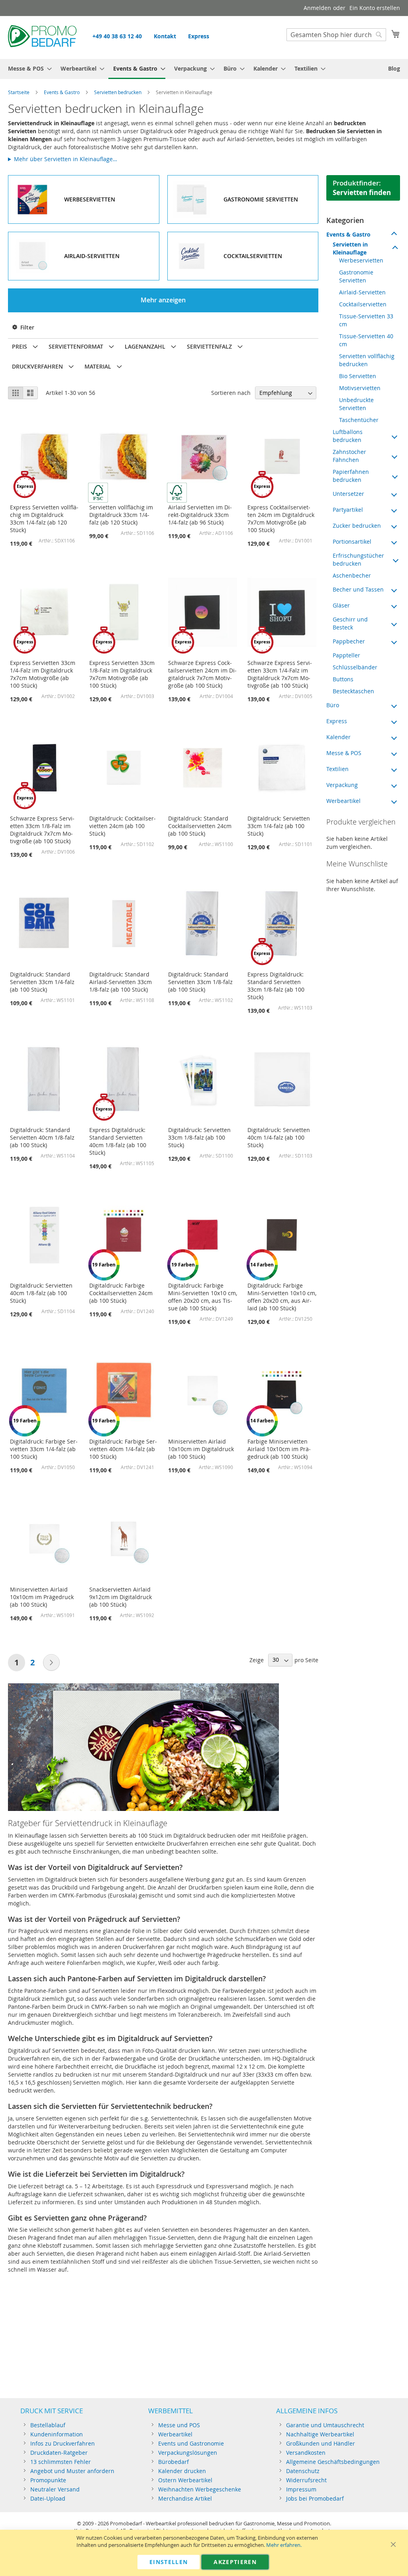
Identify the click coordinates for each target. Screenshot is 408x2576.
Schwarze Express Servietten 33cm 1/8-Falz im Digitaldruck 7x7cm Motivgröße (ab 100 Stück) (42, 830)
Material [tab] (98, 366)
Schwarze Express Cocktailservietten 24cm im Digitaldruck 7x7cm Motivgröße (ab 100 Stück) (202, 674)
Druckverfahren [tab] (37, 366)
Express (199, 36)
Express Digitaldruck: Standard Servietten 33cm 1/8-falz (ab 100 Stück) (276, 986)
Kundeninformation (57, 2434)
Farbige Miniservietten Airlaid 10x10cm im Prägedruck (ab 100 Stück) (279, 1449)
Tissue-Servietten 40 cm (366, 340)
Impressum (301, 2489)
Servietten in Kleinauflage (350, 248)
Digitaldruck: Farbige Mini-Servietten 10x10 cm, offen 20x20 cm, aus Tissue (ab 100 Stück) (203, 1297)
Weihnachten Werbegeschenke (200, 2489)
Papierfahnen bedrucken (351, 476)
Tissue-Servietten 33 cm (366, 320)
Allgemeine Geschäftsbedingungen (333, 2462)
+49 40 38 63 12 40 (117, 36)
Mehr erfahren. (284, 2545)
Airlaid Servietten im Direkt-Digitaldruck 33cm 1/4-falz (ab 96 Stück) (200, 515)
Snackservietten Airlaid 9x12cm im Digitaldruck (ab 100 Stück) (121, 1597)
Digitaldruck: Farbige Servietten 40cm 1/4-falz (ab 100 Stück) (123, 1449)
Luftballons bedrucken (348, 436)
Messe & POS (344, 753)
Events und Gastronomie (191, 2443)
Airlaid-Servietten (362, 292)
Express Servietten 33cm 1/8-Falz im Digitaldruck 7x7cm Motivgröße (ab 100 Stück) (122, 674)
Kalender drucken (182, 2471)
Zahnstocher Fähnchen (349, 456)
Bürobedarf (174, 2462)
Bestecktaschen (353, 691)
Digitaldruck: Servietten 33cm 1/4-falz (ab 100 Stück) (279, 826)
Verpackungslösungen (188, 2453)
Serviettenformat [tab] (76, 346)
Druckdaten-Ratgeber (59, 2453)
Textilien (337, 769)
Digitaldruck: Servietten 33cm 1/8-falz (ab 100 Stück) (199, 1137)
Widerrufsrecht (306, 2480)
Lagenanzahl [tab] (145, 346)
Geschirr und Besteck (350, 623)
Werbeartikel (343, 801)
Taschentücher (359, 420)
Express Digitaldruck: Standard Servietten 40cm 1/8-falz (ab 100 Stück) (118, 1141)
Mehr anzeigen (163, 300)
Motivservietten (360, 388)
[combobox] (336, 35)
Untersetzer (348, 494)
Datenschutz (303, 2471)
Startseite (19, 92)
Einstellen (169, 2562)
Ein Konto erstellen (375, 8)
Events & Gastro (62, 92)
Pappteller (346, 655)
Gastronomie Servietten (356, 276)
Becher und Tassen (358, 589)
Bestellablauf (48, 2425)
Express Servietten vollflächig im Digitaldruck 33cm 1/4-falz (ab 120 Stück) (44, 519)
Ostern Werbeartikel (185, 2480)
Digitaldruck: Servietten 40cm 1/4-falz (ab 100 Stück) (279, 1137)
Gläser (341, 605)
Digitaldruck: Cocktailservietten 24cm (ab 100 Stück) (123, 826)
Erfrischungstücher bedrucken (358, 559)
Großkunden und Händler (321, 2443)
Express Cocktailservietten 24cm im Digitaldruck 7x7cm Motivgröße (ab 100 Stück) (281, 519)
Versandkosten (306, 2453)
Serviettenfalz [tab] (209, 346)
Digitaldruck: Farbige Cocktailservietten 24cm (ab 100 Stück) (121, 1293)
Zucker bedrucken (357, 526)
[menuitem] (27, 68)
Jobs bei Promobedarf (315, 2498)
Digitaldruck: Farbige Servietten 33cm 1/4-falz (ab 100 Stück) (44, 1449)
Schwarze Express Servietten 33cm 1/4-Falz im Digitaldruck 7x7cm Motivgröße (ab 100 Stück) (280, 674)
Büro (333, 705)
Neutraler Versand (55, 2489)
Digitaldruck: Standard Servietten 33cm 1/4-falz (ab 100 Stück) (42, 982)
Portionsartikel (352, 541)
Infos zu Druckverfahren (63, 2443)
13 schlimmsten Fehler (61, 2462)
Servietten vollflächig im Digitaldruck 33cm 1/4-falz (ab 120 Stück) (121, 515)
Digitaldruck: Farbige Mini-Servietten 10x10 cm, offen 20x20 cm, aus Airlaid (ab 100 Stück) (282, 1297)
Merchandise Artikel (185, 2498)
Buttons (343, 679)
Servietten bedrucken (118, 92)
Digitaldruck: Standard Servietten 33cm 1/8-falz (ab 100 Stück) (200, 982)
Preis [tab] (20, 346)
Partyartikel (348, 510)
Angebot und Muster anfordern (72, 2471)
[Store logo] (42, 37)
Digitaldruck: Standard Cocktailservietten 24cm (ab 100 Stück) (200, 826)
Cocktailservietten (363, 304)
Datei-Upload (48, 2498)
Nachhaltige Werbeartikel (320, 2434)
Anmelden (317, 8)
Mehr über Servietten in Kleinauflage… (66, 159)
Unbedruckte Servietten (356, 404)
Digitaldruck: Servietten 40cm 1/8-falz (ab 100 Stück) (41, 1293)
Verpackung (342, 785)
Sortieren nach (231, 393)
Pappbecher (349, 641)
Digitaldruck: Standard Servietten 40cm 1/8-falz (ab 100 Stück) (42, 1137)
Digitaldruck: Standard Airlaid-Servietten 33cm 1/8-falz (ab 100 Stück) (121, 982)
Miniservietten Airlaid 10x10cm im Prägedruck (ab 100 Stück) (42, 1597)
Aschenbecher (352, 575)
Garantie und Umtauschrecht (325, 2425)
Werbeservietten (361, 260)
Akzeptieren (235, 2562)
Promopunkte (48, 2480)
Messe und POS (179, 2425)
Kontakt (165, 36)
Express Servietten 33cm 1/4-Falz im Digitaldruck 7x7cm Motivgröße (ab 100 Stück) (43, 674)
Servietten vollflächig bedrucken (367, 360)
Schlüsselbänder (355, 667)
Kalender (338, 737)
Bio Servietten (358, 376)
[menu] (204, 69)
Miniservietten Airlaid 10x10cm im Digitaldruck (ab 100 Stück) (201, 1449)
